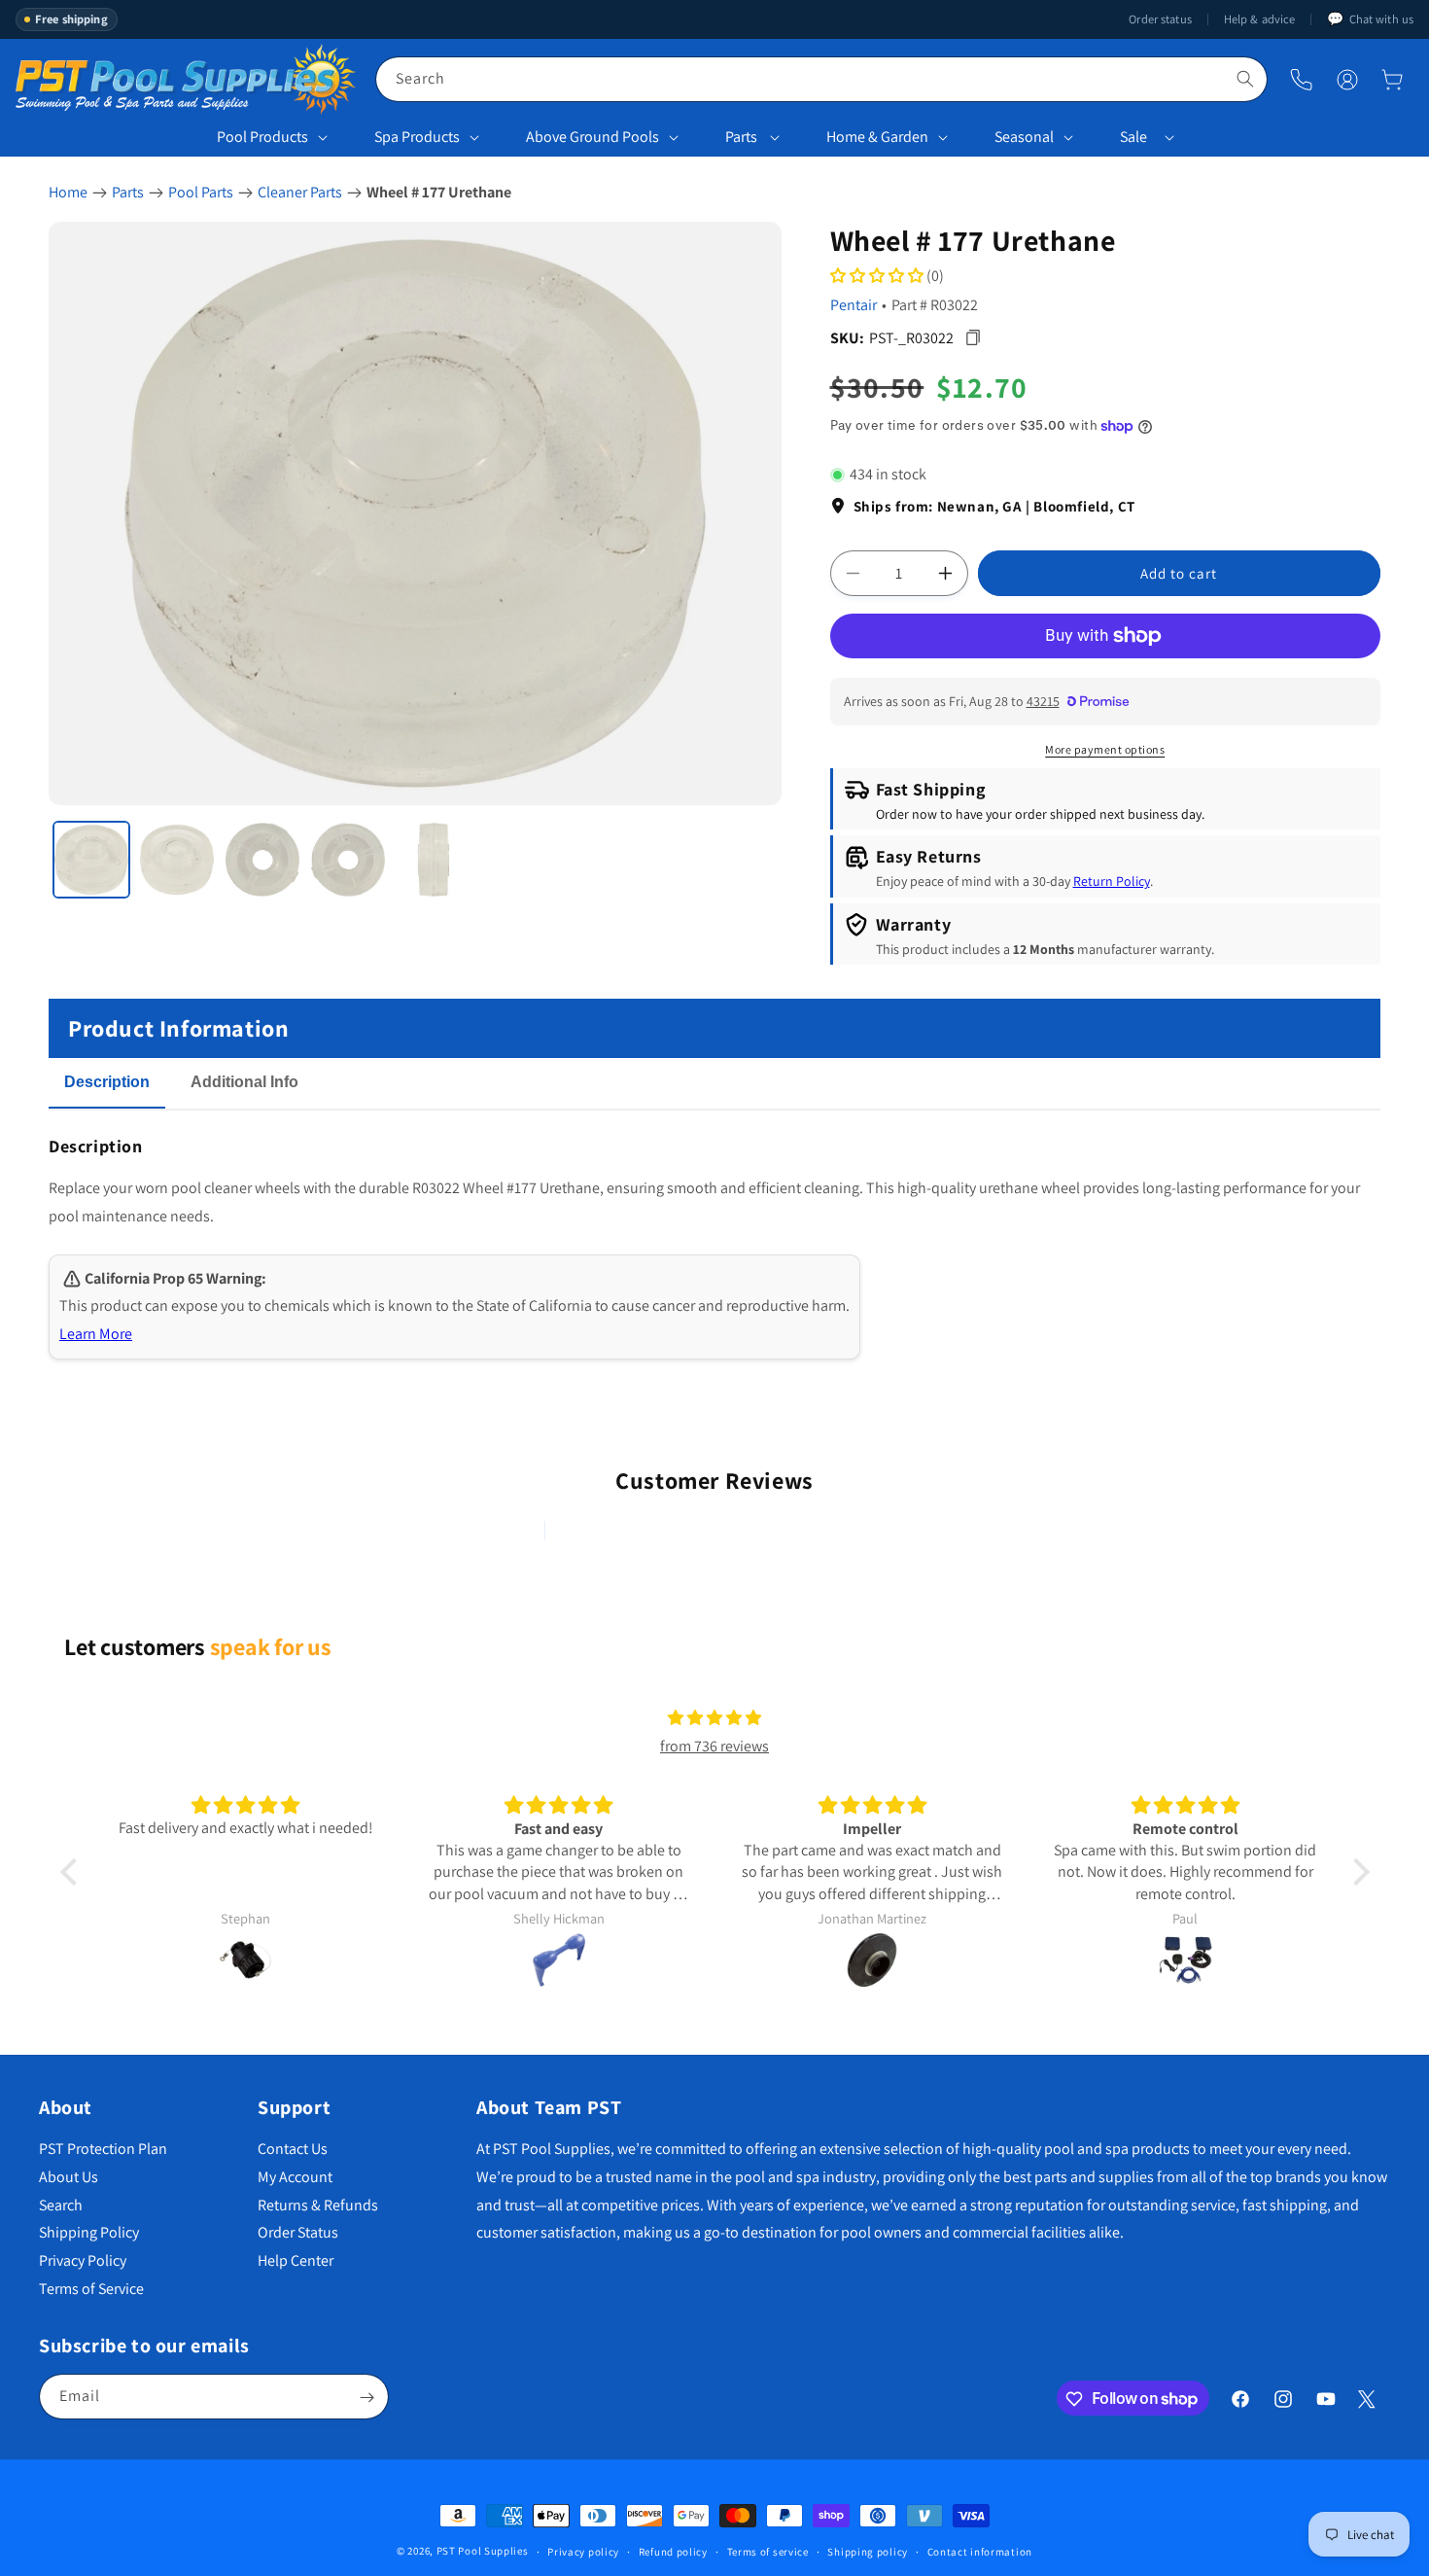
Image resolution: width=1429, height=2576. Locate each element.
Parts (741, 137)
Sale (1133, 137)
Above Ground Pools (593, 137)
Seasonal (1024, 137)
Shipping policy (868, 2551)
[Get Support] (1301, 79)
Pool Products (262, 137)
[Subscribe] (366, 2398)
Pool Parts (201, 192)
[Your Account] (1347, 80)
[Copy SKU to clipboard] (974, 338)
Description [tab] (107, 1082)
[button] (1392, 80)
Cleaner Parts (300, 192)
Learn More (96, 1334)
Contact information (980, 2551)
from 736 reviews (714, 1746)
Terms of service (768, 2551)
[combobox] (821, 79)
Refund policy (673, 2551)
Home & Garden (877, 137)
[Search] (1245, 79)
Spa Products (417, 137)
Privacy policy (583, 2551)
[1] (91, 860)
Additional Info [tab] (244, 1082)
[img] (714, 1718)
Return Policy (1112, 881)
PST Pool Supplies (483, 2551)
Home (68, 192)
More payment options (1105, 749)
